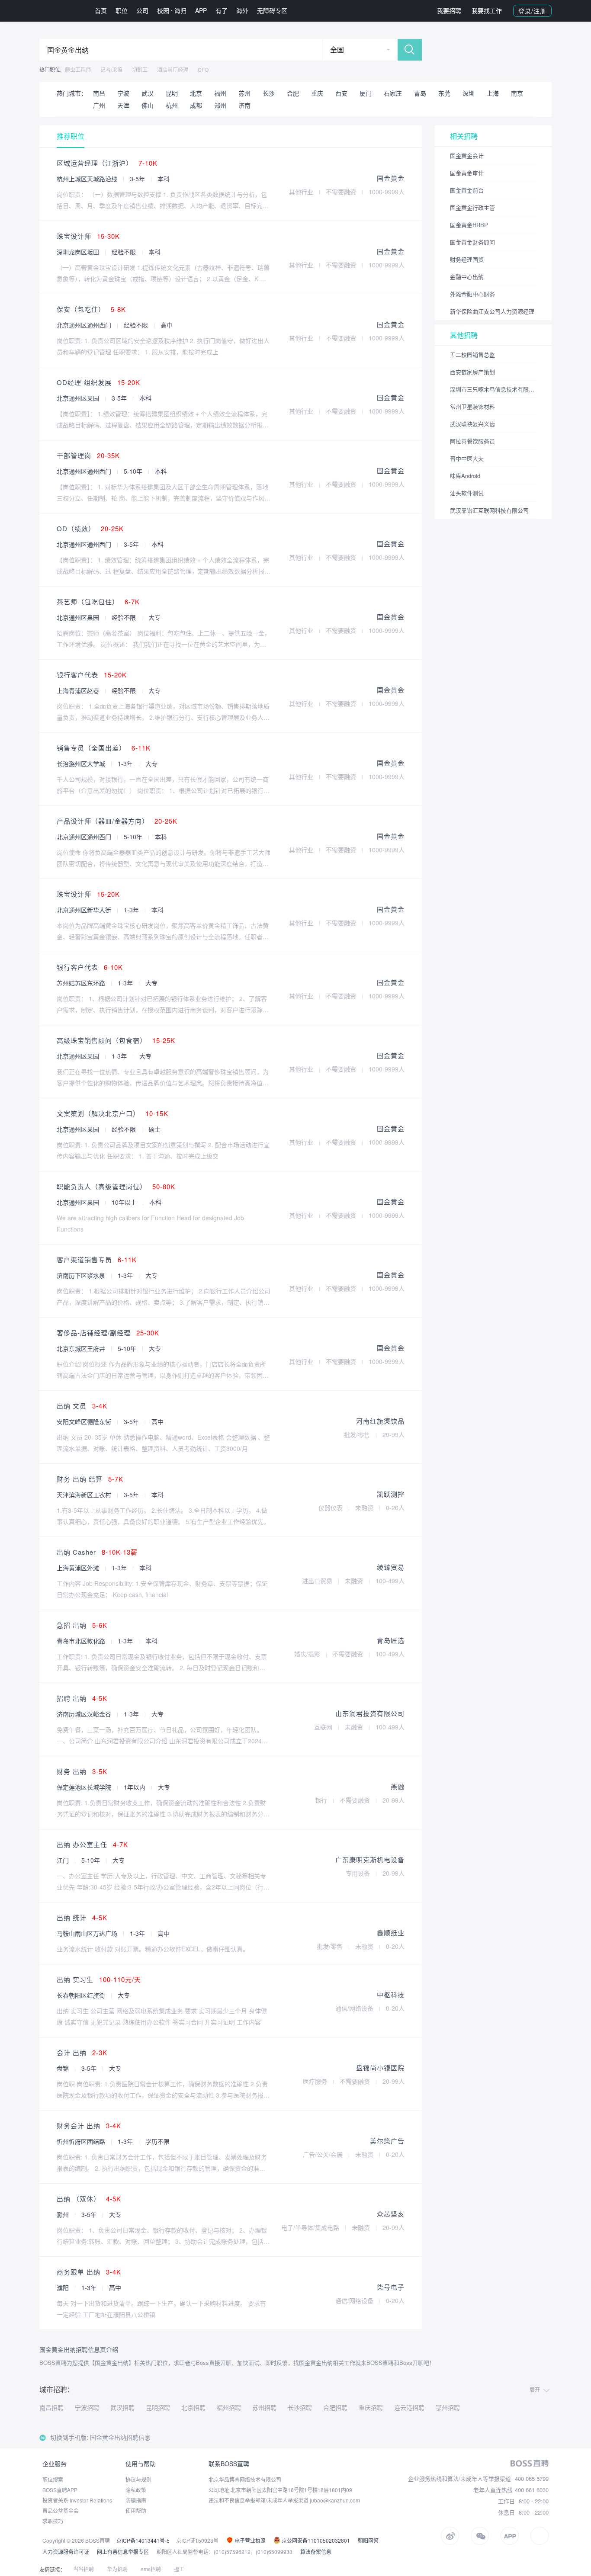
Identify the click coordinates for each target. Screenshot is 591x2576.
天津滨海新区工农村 (85, 1495)
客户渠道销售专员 (97, 1259)
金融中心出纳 (467, 277)
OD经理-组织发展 (98, 382)
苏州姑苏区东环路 (82, 983)
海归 (180, 10)
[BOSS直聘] (62, 11)
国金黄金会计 (467, 156)
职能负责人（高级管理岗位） (116, 1186)
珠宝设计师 (88, 236)
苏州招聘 (264, 2407)
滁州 (64, 2214)
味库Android (465, 476)
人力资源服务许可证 (66, 2552)
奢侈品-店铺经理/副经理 (108, 1333)
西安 (341, 93)
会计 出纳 (82, 2052)
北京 (196, 93)
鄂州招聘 (448, 2407)
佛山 (148, 105)
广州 (99, 105)
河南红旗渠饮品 (380, 1421)
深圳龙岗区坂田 (79, 252)
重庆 (317, 93)
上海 (493, 93)
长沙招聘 (300, 2407)
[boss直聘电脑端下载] (540, 2536)
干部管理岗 (88, 455)
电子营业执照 (249, 2540)
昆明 (172, 93)
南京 (517, 93)
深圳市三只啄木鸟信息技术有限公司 (493, 389)
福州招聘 (229, 2407)
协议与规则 (138, 2479)
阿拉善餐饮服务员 (472, 441)
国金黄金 (391, 178)
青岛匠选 (391, 1640)
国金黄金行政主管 (472, 207)
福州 (220, 93)
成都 (196, 105)
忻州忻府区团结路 (82, 2141)
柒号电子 (391, 2287)
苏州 (244, 93)
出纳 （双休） (89, 2199)
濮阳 (64, 2287)
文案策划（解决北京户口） (112, 1113)
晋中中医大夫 (467, 458)
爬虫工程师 (78, 69)
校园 (163, 10)
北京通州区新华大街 (85, 910)
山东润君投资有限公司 (370, 1713)
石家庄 (393, 93)
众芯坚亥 (391, 2214)
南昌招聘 (51, 2407)
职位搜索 (53, 2479)
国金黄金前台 (467, 190)
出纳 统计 (82, 1917)
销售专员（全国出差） (104, 748)
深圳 (469, 93)
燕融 (398, 1786)
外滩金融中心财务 (472, 294)
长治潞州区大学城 (82, 763)
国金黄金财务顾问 (472, 242)
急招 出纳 (82, 1625)
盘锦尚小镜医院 (380, 2068)
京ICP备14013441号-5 (143, 2540)
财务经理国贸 (467, 259)
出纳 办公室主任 (92, 1844)
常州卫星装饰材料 (472, 406)
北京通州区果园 (79, 398)
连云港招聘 (409, 2407)
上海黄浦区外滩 (79, 1568)
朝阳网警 (368, 2540)
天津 (123, 105)
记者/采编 (111, 69)
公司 (142, 10)
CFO (203, 69)
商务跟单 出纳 (89, 2272)
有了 (222, 10)
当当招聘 (84, 2569)
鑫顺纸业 (391, 1933)
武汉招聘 (122, 2407)
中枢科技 (391, 1994)
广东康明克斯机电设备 (370, 1859)
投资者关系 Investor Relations (77, 2500)
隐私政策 (136, 2490)
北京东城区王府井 (82, 1348)
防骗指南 (136, 2500)
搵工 (179, 2569)
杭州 (172, 105)
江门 (64, 1860)
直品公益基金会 (61, 2510)
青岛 (420, 93)
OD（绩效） (90, 528)
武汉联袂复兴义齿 (472, 424)
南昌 (99, 93)
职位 (122, 10)
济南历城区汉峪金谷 (85, 1714)
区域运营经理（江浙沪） (107, 163)
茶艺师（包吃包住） (98, 601)
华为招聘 (117, 2569)
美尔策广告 (387, 2141)
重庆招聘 (371, 2407)
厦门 (366, 93)
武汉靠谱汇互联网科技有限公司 (489, 510)
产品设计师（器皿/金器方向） (117, 821)
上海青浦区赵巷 (79, 690)
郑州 (220, 105)
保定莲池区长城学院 (85, 1787)
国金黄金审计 (467, 173)
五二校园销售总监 (472, 354)
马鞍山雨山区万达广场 (88, 1933)
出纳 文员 (82, 1406)
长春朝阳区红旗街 (82, 1995)
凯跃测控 (391, 1494)
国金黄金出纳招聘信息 (120, 2437)
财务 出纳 (82, 1771)
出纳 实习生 (99, 1979)
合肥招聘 (335, 2407)
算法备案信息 (316, 2552)
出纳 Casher (97, 1552)
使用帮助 (136, 2510)
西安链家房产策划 (472, 372)
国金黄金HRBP (469, 225)
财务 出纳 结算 (90, 1479)
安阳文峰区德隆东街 (85, 1421)
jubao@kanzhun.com (335, 2500)
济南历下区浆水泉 (82, 1275)
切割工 (140, 69)
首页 (101, 10)
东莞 (444, 93)
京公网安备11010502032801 (315, 2540)
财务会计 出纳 (89, 2125)
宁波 (123, 93)
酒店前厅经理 (173, 69)
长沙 (269, 93)
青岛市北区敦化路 (82, 1641)
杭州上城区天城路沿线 (88, 179)
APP (201, 10)
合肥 (293, 93)
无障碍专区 (272, 10)
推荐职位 (71, 136)
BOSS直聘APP (60, 2490)
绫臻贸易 (391, 1567)
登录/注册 (532, 11)
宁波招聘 (87, 2407)
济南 (244, 105)
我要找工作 (487, 10)
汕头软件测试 (467, 493)
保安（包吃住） (91, 309)
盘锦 (64, 2068)
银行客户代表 (92, 675)
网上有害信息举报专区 (123, 2552)
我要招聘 (449, 10)
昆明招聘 (158, 2407)
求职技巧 (53, 2521)
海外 (242, 10)
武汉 (148, 93)
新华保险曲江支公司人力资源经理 (492, 311)
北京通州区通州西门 (85, 325)
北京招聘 (193, 2407)
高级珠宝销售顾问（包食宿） (116, 1040)
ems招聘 (151, 2569)
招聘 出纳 (82, 1698)
